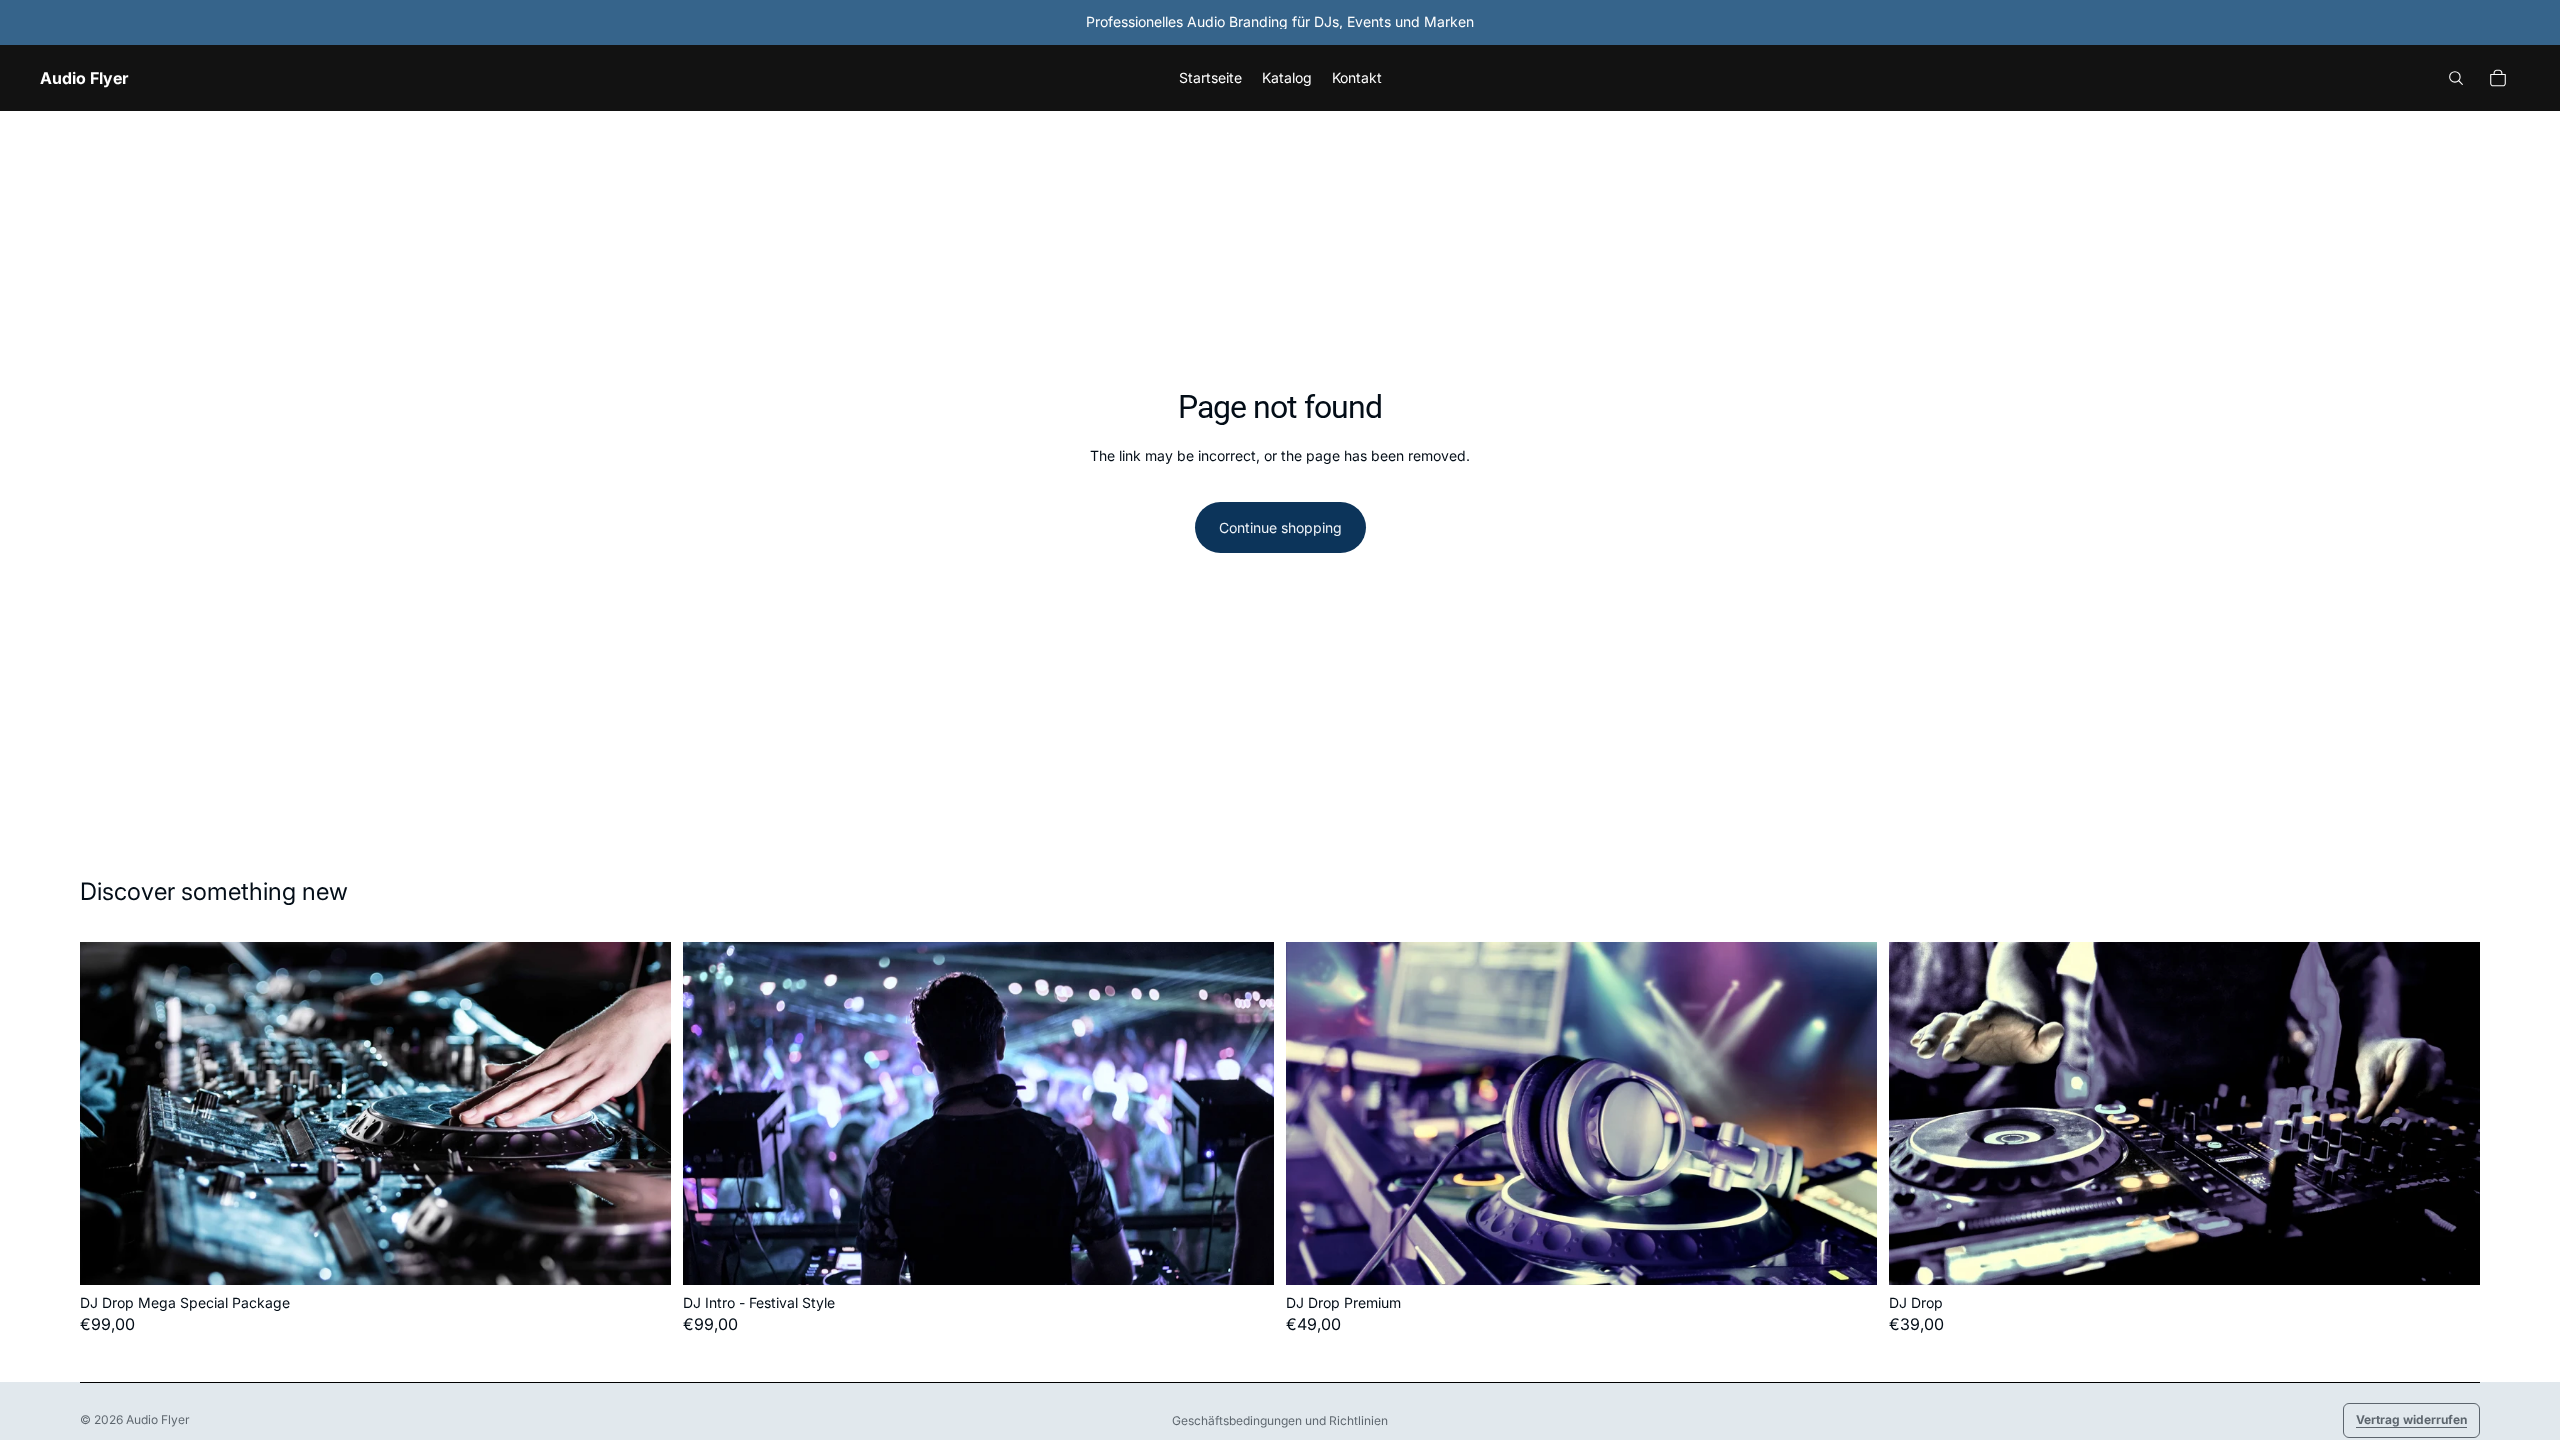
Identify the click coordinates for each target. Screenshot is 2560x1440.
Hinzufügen (657, 1253)
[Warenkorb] (2498, 78)
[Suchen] (2456, 78)
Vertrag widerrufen (2411, 1419)
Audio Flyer (158, 1419)
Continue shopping (1280, 527)
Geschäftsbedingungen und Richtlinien (1280, 1420)
